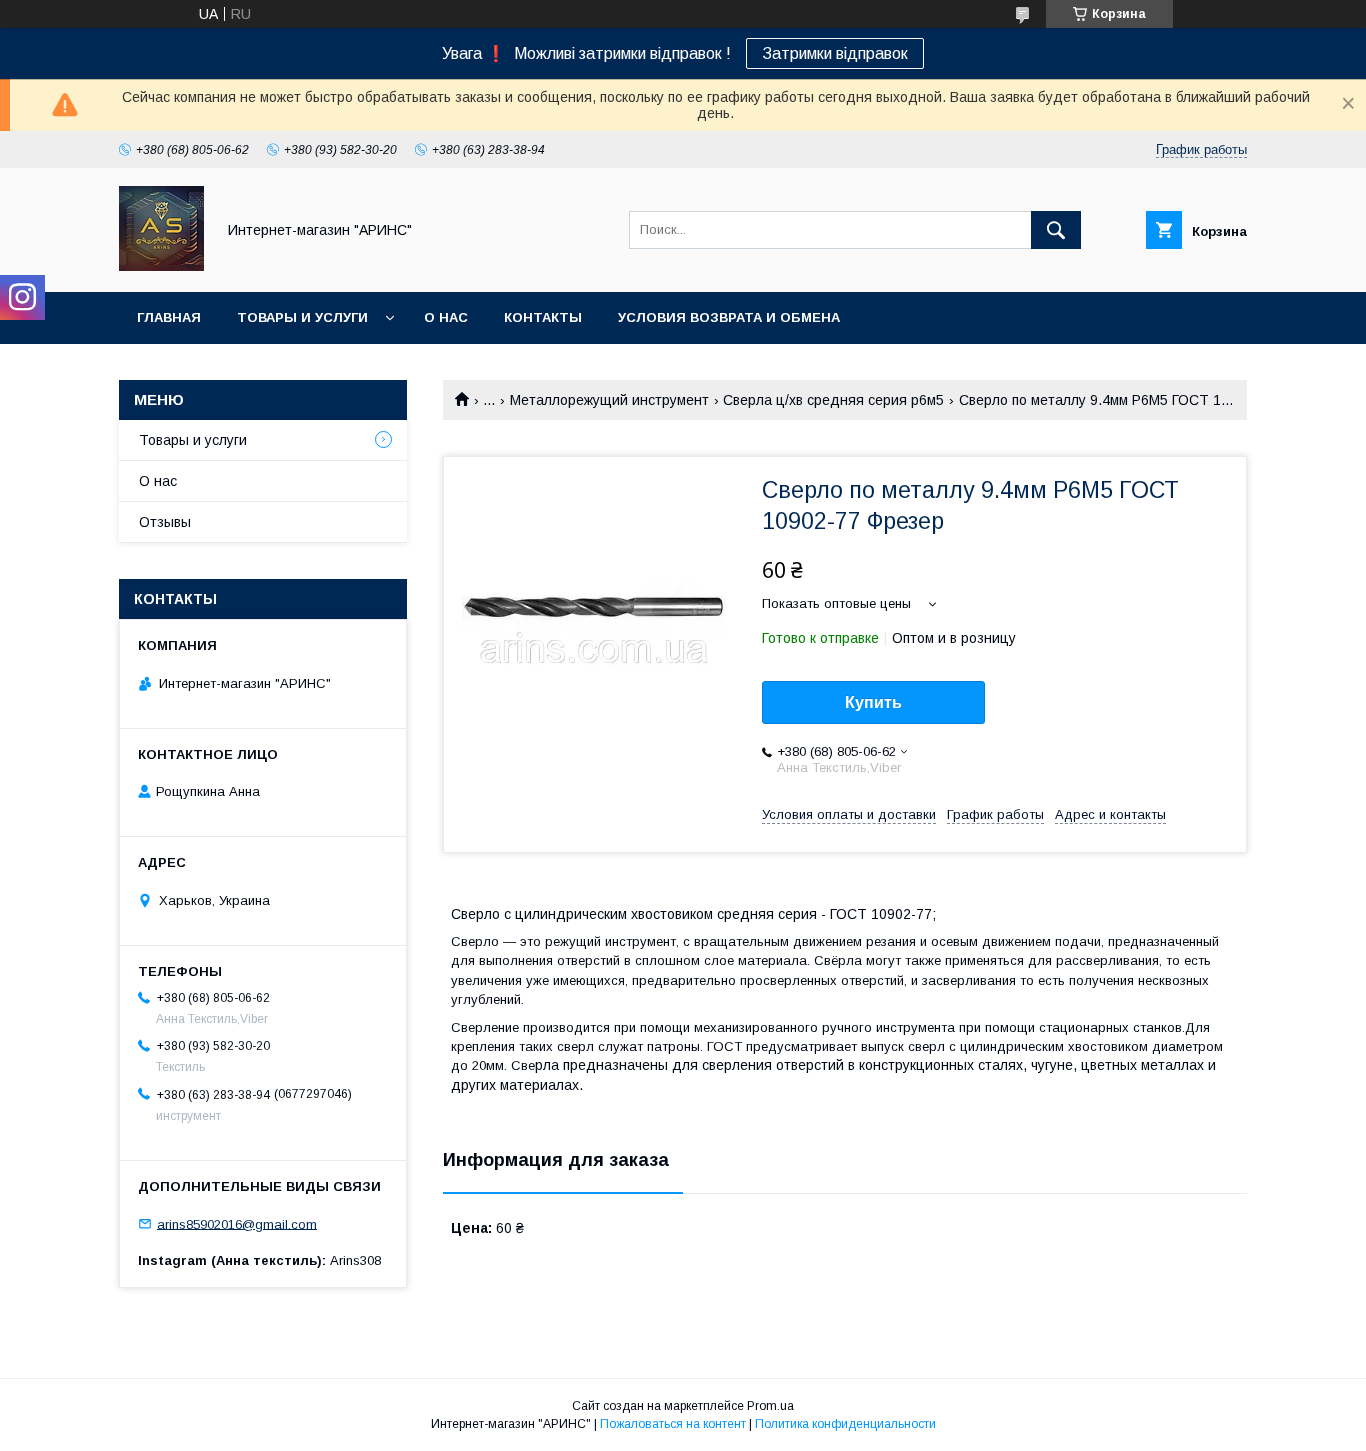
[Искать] (1056, 230)
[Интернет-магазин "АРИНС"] (161, 266)
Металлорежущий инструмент (609, 400)
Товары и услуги (302, 317)
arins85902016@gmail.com (237, 1223)
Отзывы (165, 522)
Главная (169, 317)
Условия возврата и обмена (729, 317)
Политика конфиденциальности (845, 1424)
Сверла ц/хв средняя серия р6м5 (833, 400)
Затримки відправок (835, 53)
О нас (446, 317)
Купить (873, 702)
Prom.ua (770, 1406)
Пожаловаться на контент (673, 1424)
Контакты (543, 317)
